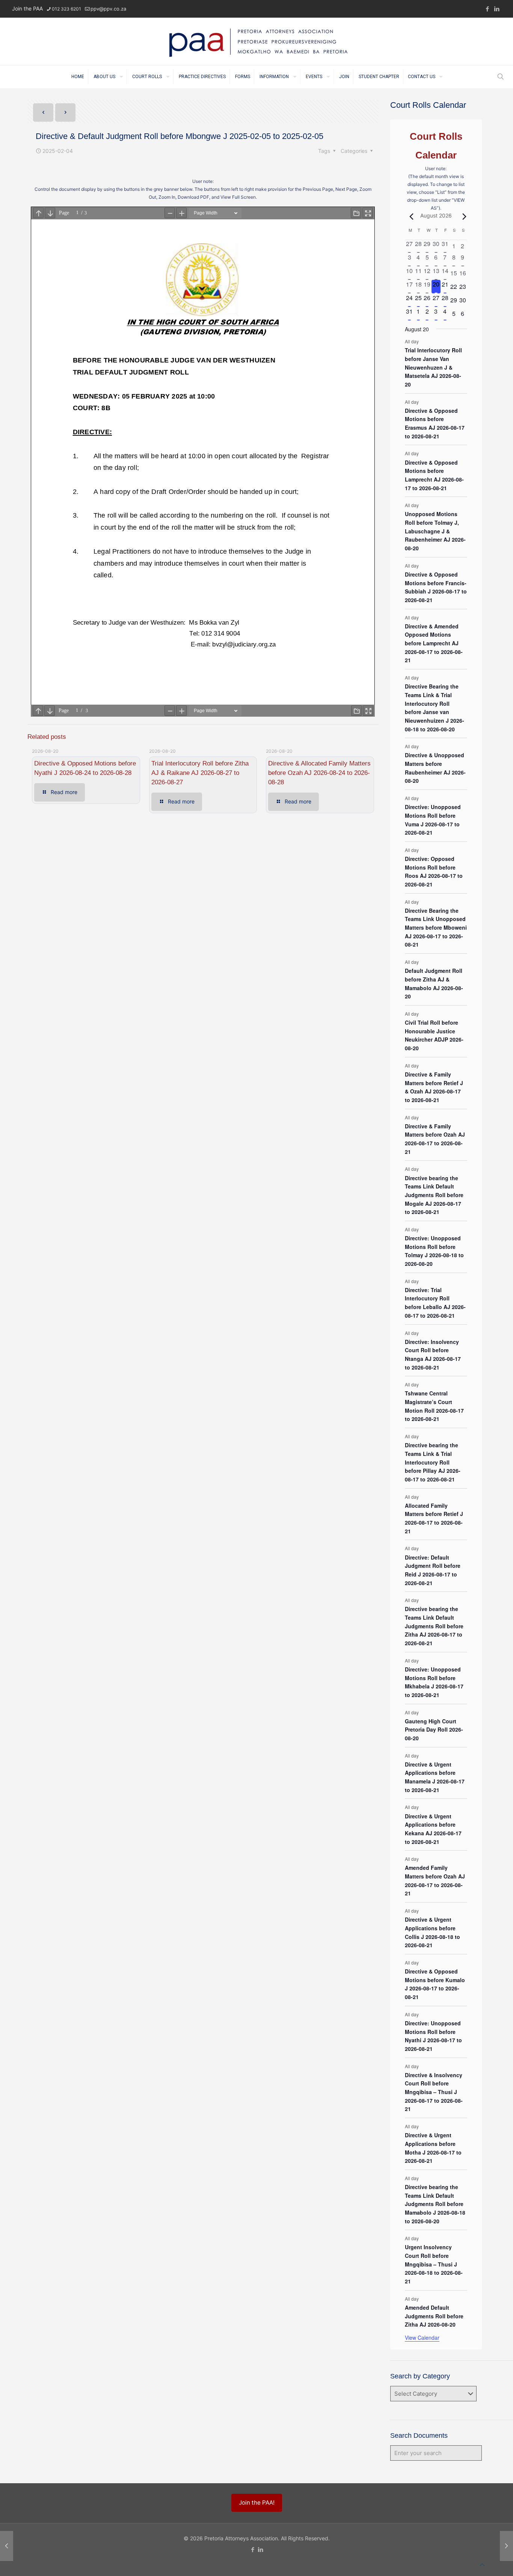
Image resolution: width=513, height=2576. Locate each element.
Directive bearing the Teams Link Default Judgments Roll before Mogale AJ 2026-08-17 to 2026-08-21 (434, 1195)
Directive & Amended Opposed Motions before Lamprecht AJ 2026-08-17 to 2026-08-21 (434, 643)
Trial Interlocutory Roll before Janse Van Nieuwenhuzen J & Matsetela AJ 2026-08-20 (433, 367)
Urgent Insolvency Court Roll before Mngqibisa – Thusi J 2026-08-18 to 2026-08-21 (434, 2264)
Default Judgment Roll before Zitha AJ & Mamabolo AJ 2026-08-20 (434, 983)
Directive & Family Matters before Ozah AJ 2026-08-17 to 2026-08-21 (435, 1139)
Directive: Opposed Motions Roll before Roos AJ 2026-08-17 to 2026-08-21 (434, 871)
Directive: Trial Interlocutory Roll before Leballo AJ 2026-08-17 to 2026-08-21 (435, 1303)
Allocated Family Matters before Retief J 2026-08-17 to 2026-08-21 (434, 1518)
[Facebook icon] (487, 9)
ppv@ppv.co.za (108, 9)
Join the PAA (27, 8)
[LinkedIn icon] (497, 9)
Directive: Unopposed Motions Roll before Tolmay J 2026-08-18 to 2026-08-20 (434, 1251)
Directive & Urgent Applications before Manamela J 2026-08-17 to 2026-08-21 (435, 1777)
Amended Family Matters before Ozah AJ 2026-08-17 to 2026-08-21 (435, 1880)
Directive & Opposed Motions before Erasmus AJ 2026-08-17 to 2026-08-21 (435, 423)
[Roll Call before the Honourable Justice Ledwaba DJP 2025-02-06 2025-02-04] (506, 2546)
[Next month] (463, 216)
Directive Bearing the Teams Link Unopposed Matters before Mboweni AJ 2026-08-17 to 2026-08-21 (436, 928)
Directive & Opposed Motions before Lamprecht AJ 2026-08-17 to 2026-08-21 (434, 475)
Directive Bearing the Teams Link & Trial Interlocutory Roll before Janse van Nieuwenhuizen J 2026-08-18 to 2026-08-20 (435, 707)
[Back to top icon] (482, 2565)
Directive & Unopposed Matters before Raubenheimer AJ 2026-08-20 (435, 768)
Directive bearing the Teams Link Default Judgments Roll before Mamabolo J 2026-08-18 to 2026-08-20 (435, 2204)
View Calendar (422, 2337)
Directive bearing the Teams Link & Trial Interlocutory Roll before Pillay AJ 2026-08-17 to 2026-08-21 (433, 1462)
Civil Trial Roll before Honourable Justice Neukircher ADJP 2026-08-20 (434, 1035)
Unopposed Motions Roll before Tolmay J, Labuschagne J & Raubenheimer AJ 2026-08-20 (435, 531)
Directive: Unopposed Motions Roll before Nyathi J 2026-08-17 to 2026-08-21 (433, 2036)
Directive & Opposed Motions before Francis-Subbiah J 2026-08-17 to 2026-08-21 (436, 587)
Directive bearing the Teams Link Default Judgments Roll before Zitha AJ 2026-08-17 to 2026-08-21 (434, 1626)
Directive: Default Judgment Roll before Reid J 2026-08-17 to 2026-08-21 (433, 1570)
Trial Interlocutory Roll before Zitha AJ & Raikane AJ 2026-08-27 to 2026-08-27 (200, 773)
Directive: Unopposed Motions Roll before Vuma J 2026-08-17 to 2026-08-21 (433, 820)
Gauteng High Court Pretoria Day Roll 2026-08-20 (434, 1730)
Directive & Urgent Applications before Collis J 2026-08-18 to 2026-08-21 (432, 1932)
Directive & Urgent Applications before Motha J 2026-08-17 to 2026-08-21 (433, 2148)
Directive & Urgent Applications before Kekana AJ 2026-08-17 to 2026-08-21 (433, 1829)
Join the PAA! (257, 2503)
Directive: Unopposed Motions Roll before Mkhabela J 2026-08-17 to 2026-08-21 (434, 1682)
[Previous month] (409, 216)
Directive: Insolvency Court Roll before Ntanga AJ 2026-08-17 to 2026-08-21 (433, 1354)
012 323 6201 (66, 9)
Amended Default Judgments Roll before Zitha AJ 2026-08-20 (434, 2316)
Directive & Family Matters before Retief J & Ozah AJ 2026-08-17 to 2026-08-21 (434, 1087)
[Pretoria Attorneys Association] (256, 41)
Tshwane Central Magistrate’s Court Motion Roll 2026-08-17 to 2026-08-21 (434, 1406)
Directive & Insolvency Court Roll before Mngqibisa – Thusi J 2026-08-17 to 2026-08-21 (434, 2092)
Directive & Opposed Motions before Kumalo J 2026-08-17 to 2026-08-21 (435, 1984)
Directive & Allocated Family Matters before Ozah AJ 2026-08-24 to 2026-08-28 (319, 773)
